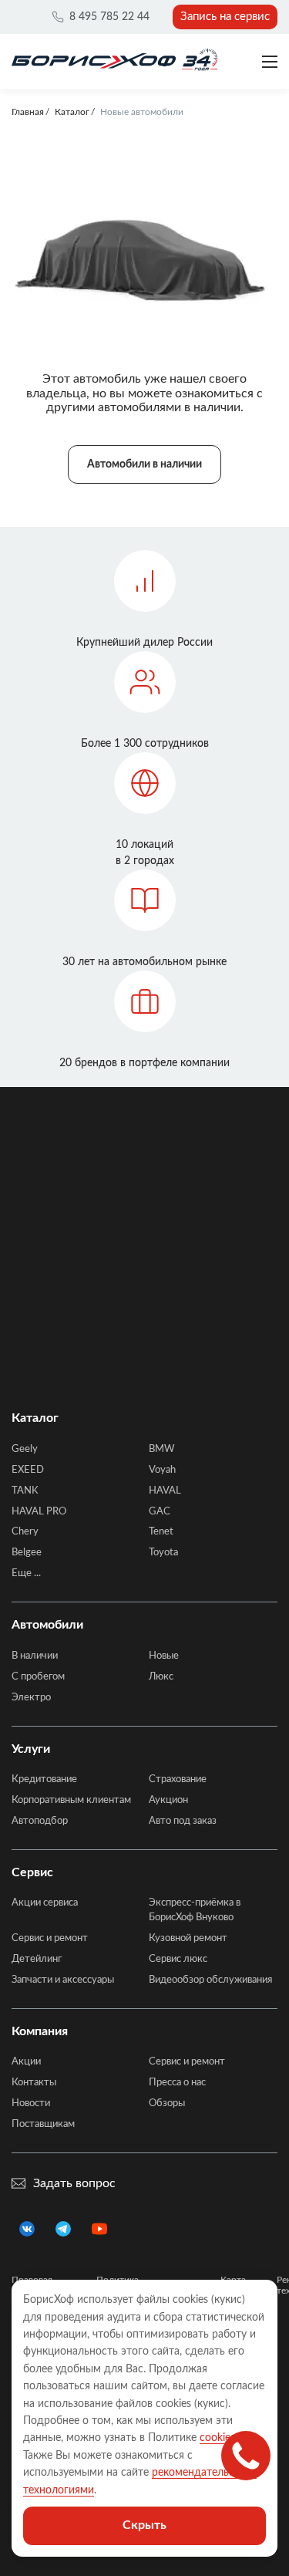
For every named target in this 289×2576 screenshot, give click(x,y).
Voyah (162, 1470)
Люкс (161, 1677)
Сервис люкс (178, 1959)
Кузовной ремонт (188, 1938)
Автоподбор (40, 1821)
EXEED (28, 1470)
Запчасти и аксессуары (63, 1980)
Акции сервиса (45, 1903)
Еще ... (26, 1573)
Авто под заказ (183, 1821)
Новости (31, 2103)
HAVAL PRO (39, 1512)
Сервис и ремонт (50, 1938)
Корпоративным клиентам (71, 1800)
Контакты (34, 2083)
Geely (25, 1449)
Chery (25, 1532)
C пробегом (38, 1677)
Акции (26, 2062)
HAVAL (165, 1491)
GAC (160, 1512)
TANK (25, 1491)
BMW (161, 1449)
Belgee (27, 1553)
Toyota (163, 1553)
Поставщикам (43, 2124)
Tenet (161, 1532)
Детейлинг (37, 1959)
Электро (31, 1698)
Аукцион (168, 1800)
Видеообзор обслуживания (210, 1980)
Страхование (178, 1779)
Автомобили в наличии (144, 464)
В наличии (35, 1656)
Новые (164, 1656)
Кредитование (44, 1779)
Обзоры (167, 2103)
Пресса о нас (177, 2083)
